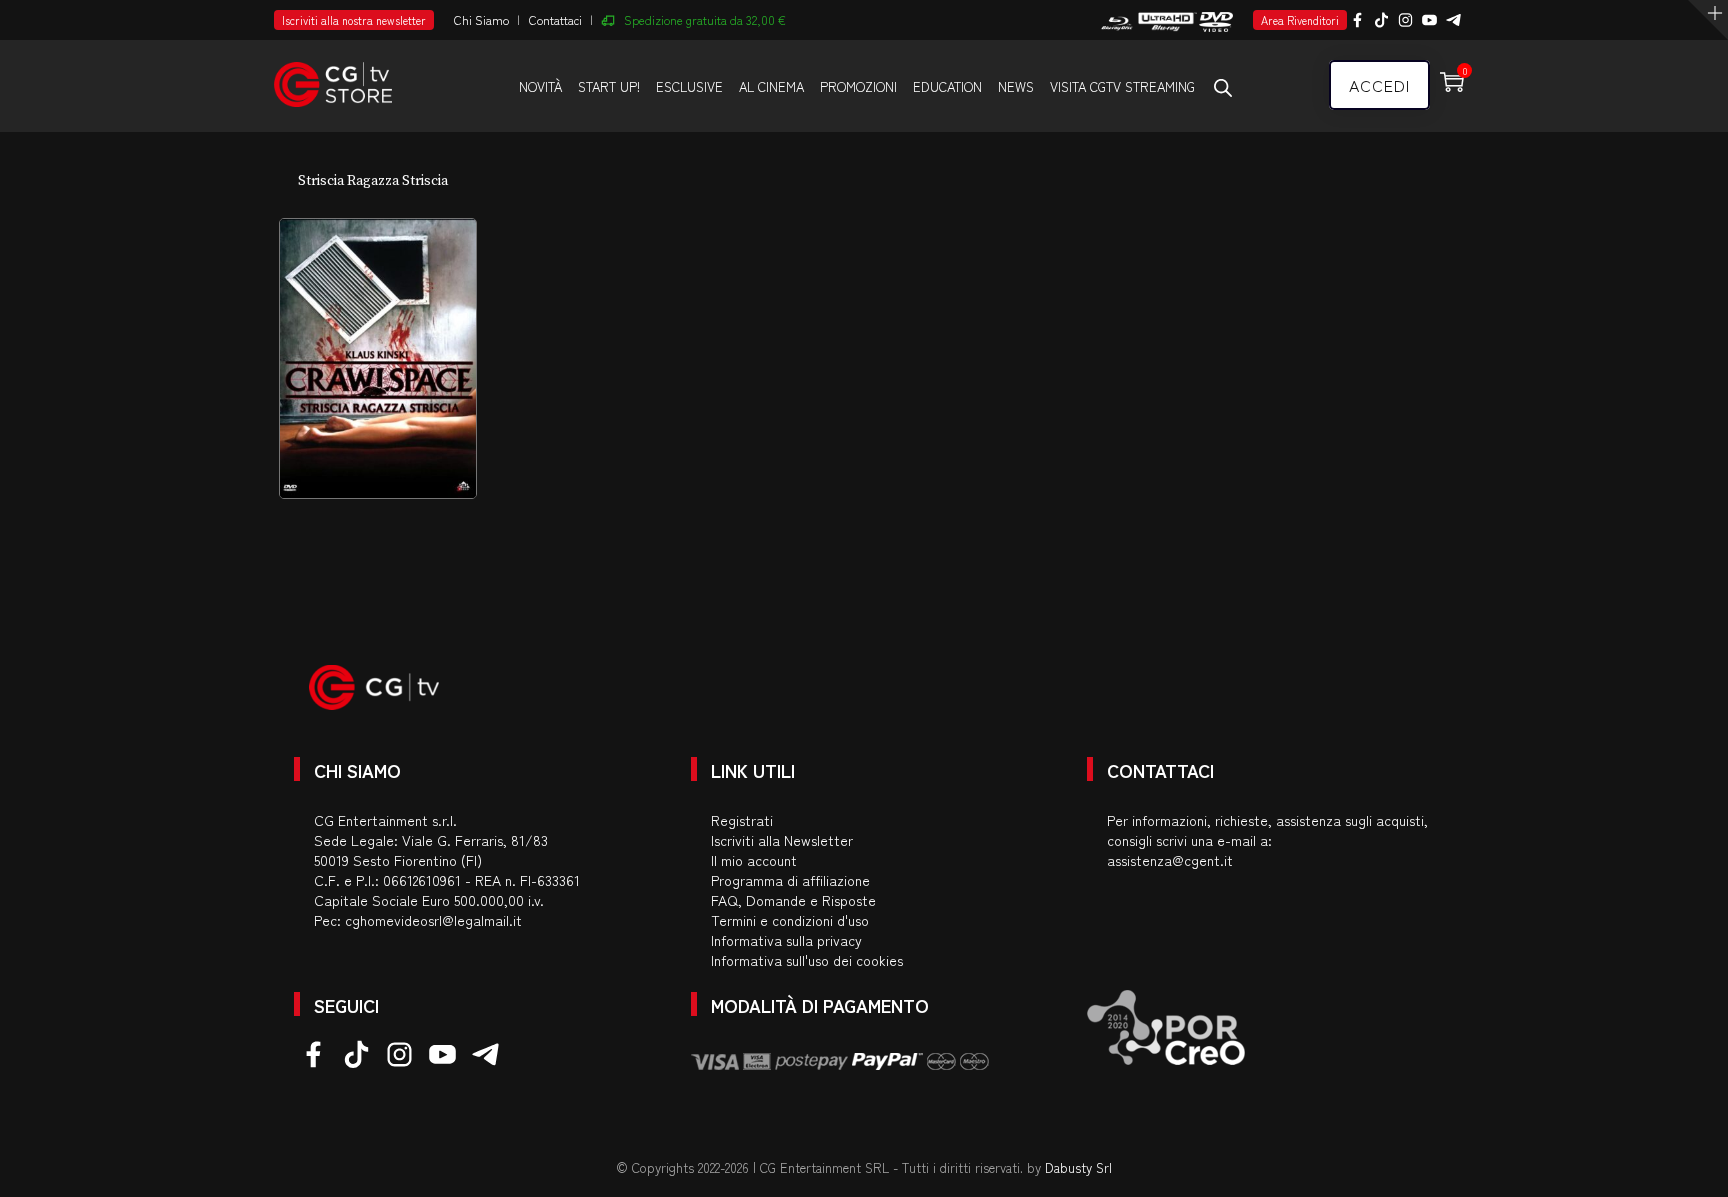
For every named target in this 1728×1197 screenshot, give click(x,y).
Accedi (1379, 85)
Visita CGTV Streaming (1122, 86)
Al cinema (771, 86)
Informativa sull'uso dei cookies (807, 960)
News (1016, 86)
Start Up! (609, 86)
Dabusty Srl (1078, 1167)
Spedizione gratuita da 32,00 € (705, 19)
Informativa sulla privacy (786, 940)
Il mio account (754, 860)
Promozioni (858, 86)
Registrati (742, 820)
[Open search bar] (1223, 87)
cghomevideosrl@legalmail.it (433, 920)
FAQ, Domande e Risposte (793, 900)
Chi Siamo (481, 19)
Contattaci (555, 19)
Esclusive (689, 86)
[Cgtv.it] (333, 75)
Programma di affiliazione (790, 880)
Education (947, 86)
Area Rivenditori (1300, 20)
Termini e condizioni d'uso (790, 920)
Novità (540, 86)
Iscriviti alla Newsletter (782, 840)
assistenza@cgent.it (1170, 860)
